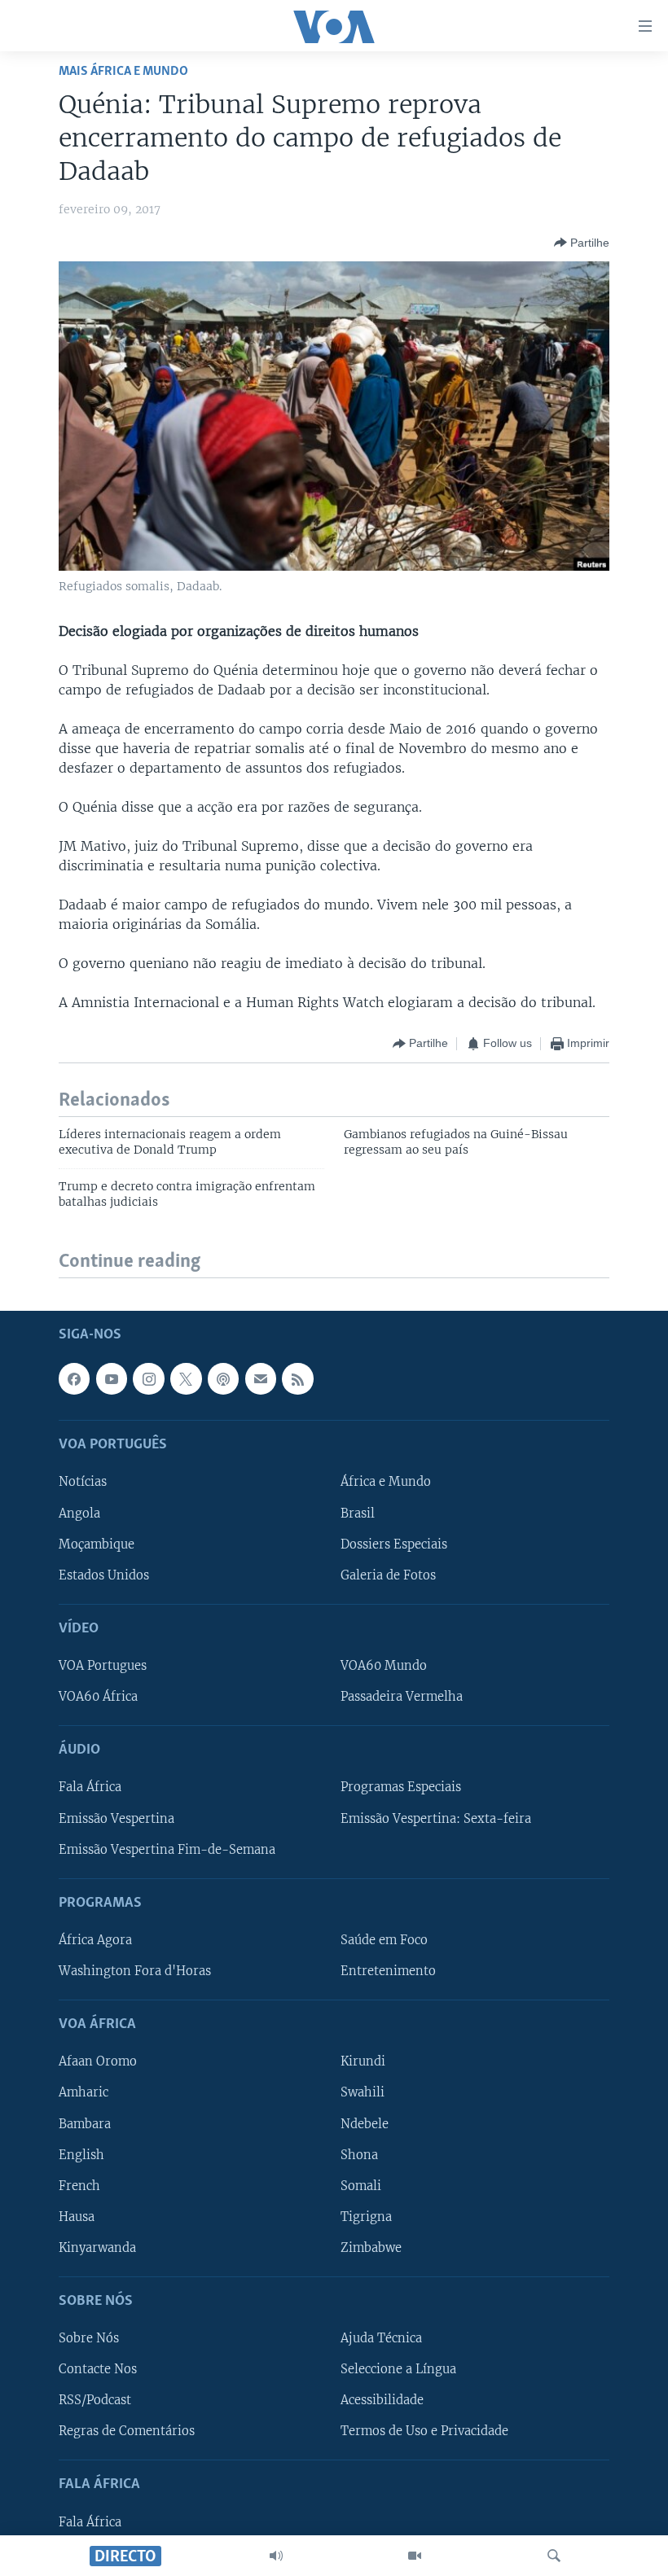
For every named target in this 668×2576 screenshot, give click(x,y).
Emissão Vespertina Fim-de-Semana (167, 1849)
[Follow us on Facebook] (74, 1378)
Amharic (83, 2092)
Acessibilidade (382, 2400)
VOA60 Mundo (384, 1666)
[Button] (582, 243)
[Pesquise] (554, 2556)
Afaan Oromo (98, 2061)
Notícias (83, 1482)
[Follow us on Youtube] (112, 1378)
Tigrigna (366, 2216)
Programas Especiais (401, 1787)
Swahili (363, 2092)
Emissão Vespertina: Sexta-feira (436, 1818)
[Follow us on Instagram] (148, 1378)
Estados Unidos (104, 1575)
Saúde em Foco (384, 1940)
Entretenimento (388, 1971)
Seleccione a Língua (398, 2369)
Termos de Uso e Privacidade (424, 2431)
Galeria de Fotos (388, 1575)
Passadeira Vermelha (402, 1697)
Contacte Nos (98, 2369)
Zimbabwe (371, 2247)
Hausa (77, 2216)
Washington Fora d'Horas (135, 1971)
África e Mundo (386, 1482)
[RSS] (297, 1378)
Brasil (358, 1513)
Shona (359, 2154)
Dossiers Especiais (394, 1544)
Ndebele (365, 2123)
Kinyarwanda (97, 2247)
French (79, 2185)
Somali (361, 2185)
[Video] (415, 2556)
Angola (79, 1513)
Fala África (90, 1787)
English (81, 2154)
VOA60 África (98, 1697)
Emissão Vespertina (116, 1818)
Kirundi (363, 2061)
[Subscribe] (261, 1378)
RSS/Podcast (95, 2400)
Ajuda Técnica (381, 2338)
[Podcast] (223, 1378)
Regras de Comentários (127, 2431)
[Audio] (276, 2556)
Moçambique (97, 1544)
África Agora (95, 1940)
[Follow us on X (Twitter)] (186, 1378)
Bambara (85, 2123)
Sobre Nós (89, 2338)
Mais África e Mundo (123, 71)
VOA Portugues (103, 1666)
